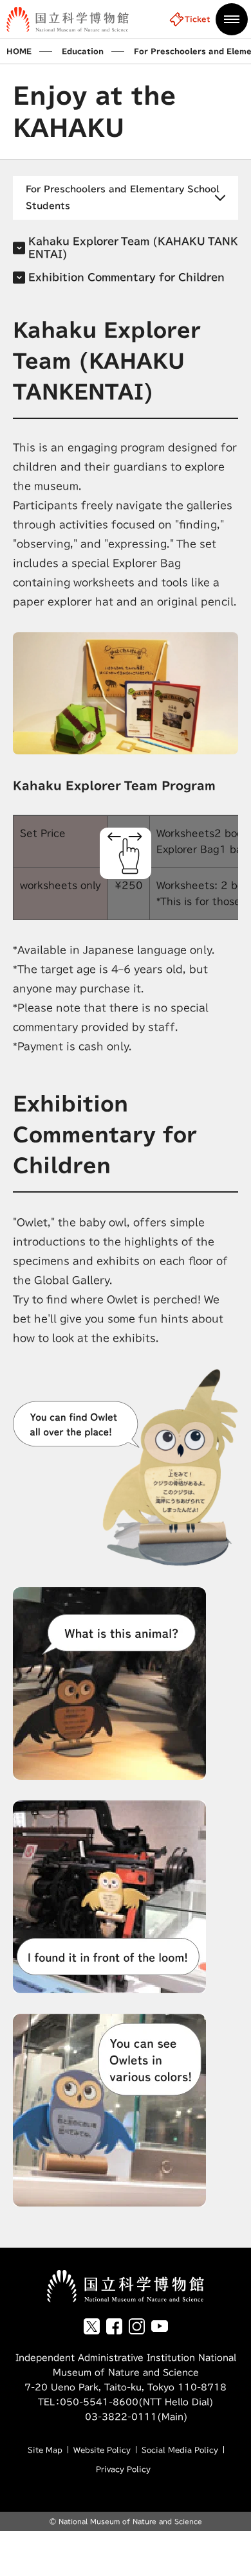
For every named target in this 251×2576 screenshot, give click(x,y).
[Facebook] (114, 2326)
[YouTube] (160, 2326)
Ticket (198, 19)
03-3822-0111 (110, 2417)
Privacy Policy (123, 2469)
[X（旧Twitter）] (92, 2326)
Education (83, 51)
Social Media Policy (180, 2450)
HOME (19, 51)
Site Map (45, 2450)
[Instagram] (137, 2326)
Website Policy (102, 2450)
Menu (232, 19)
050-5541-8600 (99, 2402)
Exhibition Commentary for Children (126, 277)
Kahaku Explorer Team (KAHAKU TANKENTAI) (133, 248)
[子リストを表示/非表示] (126, 198)
